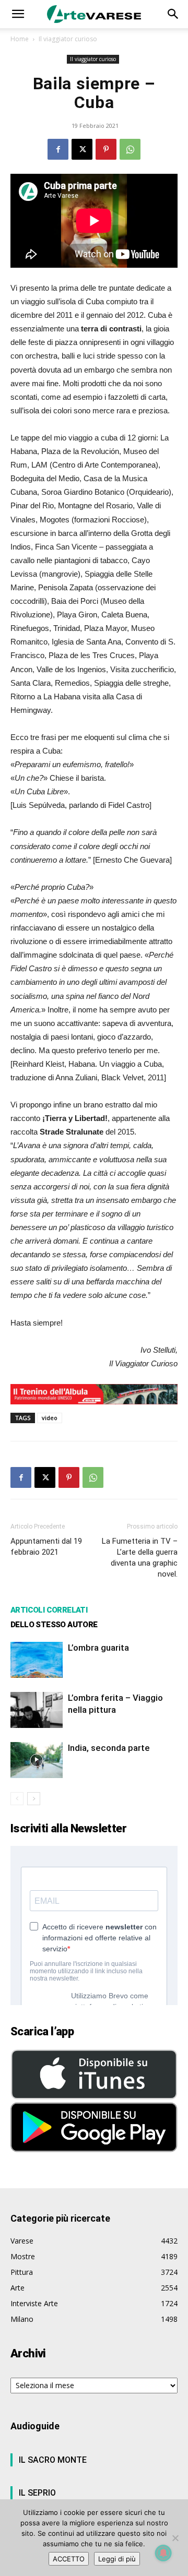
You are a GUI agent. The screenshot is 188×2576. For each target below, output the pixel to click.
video (50, 1418)
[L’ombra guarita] (37, 1660)
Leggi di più (117, 2559)
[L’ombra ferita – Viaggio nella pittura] (37, 1710)
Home (20, 39)
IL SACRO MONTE (53, 2460)
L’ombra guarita (98, 1648)
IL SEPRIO (37, 2493)
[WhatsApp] (130, 149)
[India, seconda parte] (37, 1760)
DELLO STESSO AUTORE (54, 1625)
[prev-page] (17, 1799)
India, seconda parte (109, 1748)
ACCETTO (69, 2559)
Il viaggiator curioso (68, 39)
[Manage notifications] (163, 2553)
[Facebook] (58, 149)
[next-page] (34, 1799)
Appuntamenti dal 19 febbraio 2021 (46, 1547)
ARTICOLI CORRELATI (49, 1610)
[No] (175, 2538)
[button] (18, 14)
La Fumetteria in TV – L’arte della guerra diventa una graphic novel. (140, 1558)
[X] (82, 149)
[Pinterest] (106, 149)
